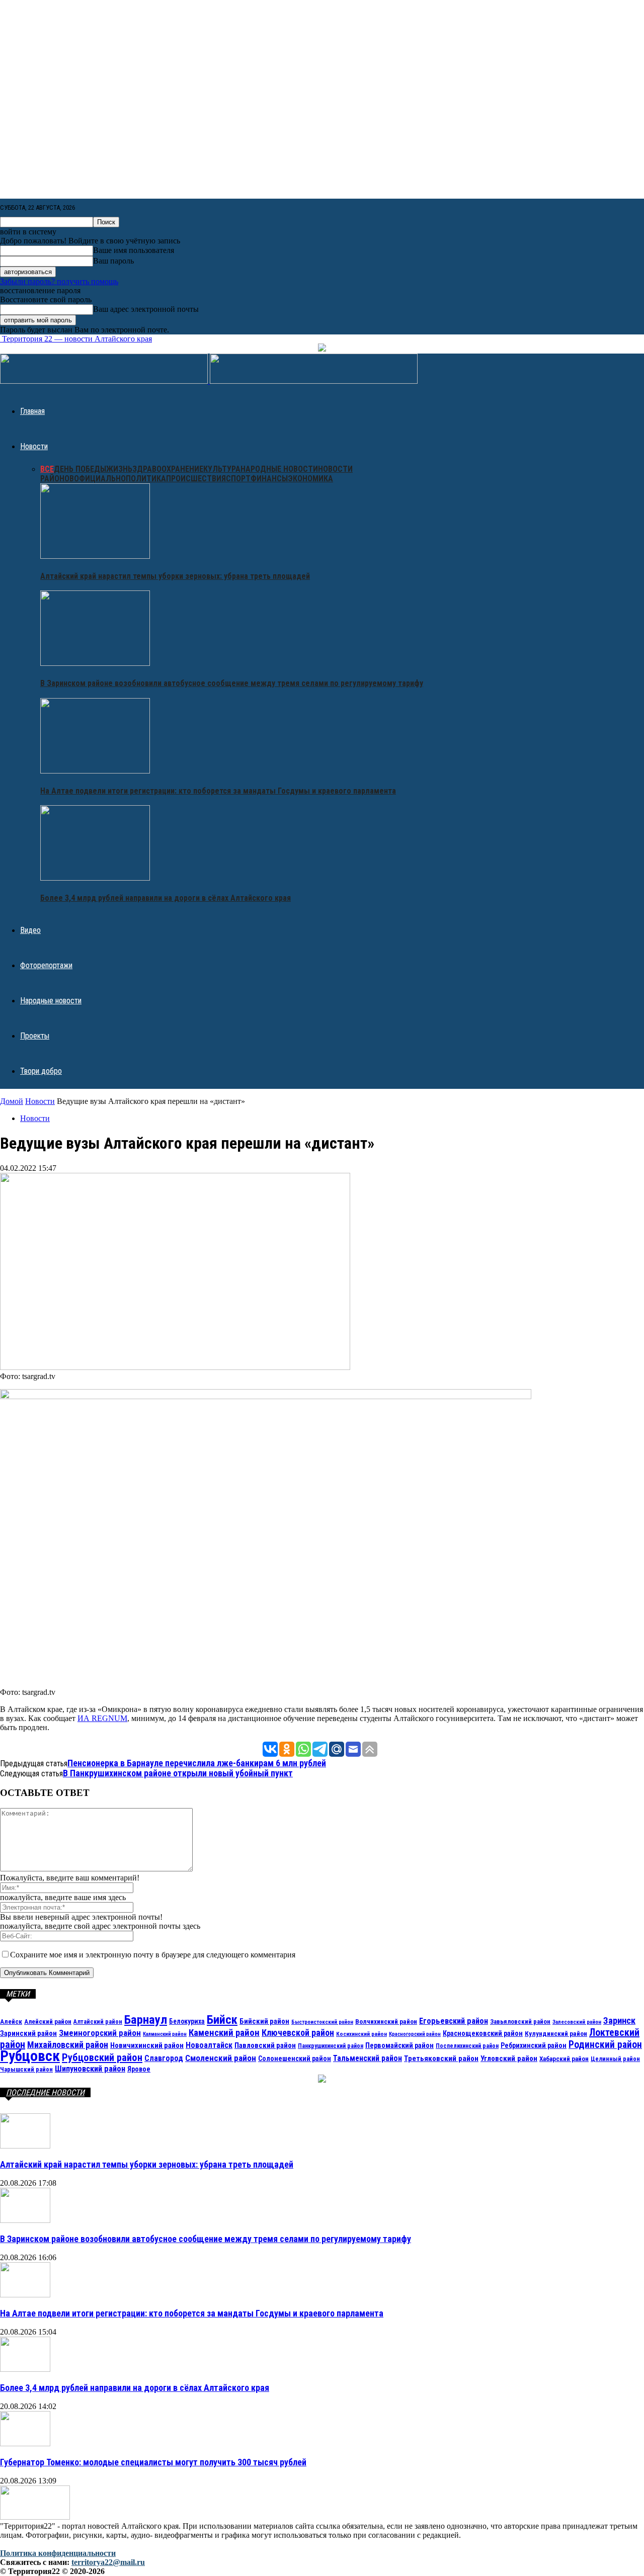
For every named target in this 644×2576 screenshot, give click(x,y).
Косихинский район (361, 2034)
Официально (100, 479)
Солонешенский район (295, 2058)
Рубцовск (30, 2056)
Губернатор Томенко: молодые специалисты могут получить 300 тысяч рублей (153, 2462)
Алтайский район (98, 2022)
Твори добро (41, 1071)
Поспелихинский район (467, 2046)
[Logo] (105, 381)
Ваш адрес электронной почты (146, 309)
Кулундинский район (556, 2033)
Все (47, 469)
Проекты (35, 1036)
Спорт (238, 479)
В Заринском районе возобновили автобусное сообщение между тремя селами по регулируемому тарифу (232, 683)
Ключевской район (298, 2033)
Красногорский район (415, 2034)
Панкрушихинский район (331, 2046)
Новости (34, 446)
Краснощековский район (483, 2033)
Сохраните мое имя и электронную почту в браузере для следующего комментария (153, 1955)
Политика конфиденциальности (58, 2553)
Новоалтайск (209, 2045)
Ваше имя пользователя (134, 250)
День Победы (80, 469)
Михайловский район (68, 2045)
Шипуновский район (90, 2069)
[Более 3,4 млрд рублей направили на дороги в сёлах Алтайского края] (95, 878)
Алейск (11, 2021)
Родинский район (605, 2045)
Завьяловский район (520, 2022)
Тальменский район (368, 2058)
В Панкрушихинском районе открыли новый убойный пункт (178, 1773)
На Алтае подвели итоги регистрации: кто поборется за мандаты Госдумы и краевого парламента (218, 791)
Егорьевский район (454, 2021)
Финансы (269, 479)
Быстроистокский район (322, 2022)
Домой (12, 1101)
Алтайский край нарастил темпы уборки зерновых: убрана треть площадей (175, 576)
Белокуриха (187, 2021)
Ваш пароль (113, 261)
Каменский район (224, 2033)
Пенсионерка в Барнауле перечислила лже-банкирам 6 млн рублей (197, 1763)
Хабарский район (564, 2059)
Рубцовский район (102, 2057)
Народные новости (279, 469)
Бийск (222, 2020)
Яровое (139, 2069)
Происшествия (196, 479)
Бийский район (264, 2021)
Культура (222, 469)
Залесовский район (577, 2022)
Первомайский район (399, 2046)
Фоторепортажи (46, 965)
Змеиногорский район (100, 2033)
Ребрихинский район (534, 2045)
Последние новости (45, 2092)
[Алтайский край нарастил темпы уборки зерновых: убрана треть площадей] (95, 556)
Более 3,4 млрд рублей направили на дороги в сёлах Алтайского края (166, 898)
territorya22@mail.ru (108, 2562)
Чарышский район (26, 2069)
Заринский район (28, 2033)
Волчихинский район (386, 2021)
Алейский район (48, 2022)
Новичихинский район (147, 2045)
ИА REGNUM (102, 1718)
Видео (30, 930)
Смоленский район (221, 2058)
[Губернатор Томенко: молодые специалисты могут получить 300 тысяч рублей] (25, 2443)
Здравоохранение (168, 469)
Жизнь (119, 469)
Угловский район (509, 2058)
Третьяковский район (441, 2058)
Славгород (164, 2058)
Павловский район (265, 2045)
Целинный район (615, 2059)
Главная (32, 411)
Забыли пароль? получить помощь (59, 281)
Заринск (619, 2021)
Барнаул (146, 2020)
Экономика (310, 479)
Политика (146, 479)
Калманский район (165, 2034)
